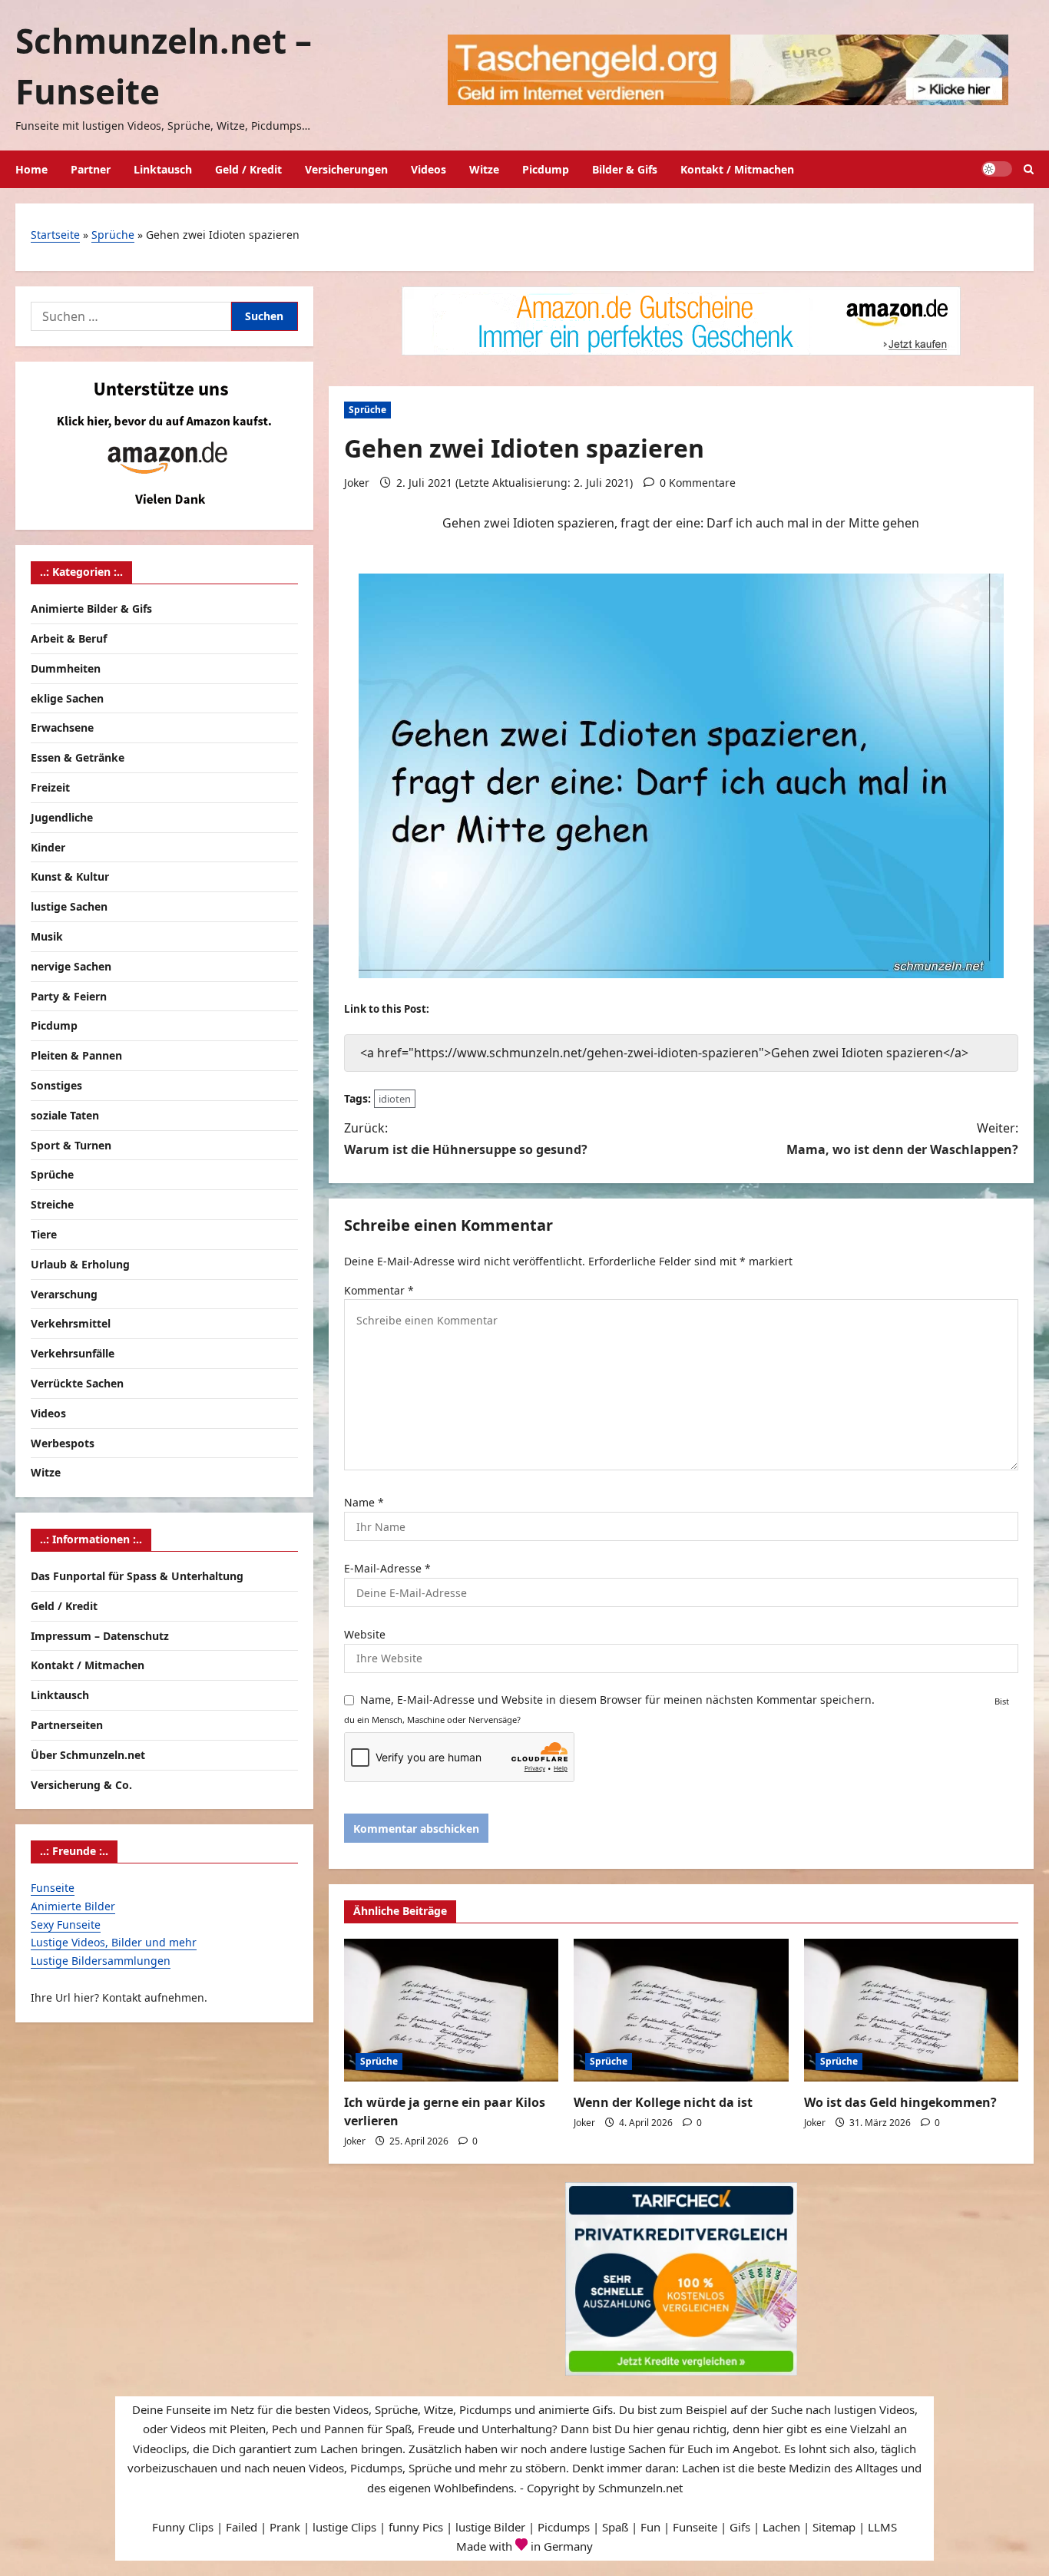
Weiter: (902, 1138)
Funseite (53, 1888)
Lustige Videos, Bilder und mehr (114, 1942)
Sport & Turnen (71, 1145)
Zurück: (466, 1138)
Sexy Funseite (66, 1925)
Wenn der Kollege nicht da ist (663, 2102)
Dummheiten (66, 668)
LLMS (882, 2527)
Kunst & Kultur (70, 876)
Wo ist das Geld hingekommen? (900, 2102)
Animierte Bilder (73, 1906)
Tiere (44, 1234)
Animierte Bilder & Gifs (91, 608)
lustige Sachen (69, 906)
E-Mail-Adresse (387, 1568)
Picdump (546, 169)
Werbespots (63, 1443)
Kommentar (379, 1290)
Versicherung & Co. (81, 1784)
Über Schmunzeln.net (88, 1755)
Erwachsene (62, 727)
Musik (47, 936)
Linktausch (163, 169)
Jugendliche (62, 817)
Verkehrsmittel (71, 1323)
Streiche (52, 1204)
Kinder (48, 847)
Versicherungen (346, 169)
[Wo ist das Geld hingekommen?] (911, 2010)
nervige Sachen (71, 966)
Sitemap (834, 2527)
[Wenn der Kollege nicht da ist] (681, 2010)
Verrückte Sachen (77, 1383)
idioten (395, 1099)
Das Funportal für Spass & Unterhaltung (137, 1576)
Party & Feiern (69, 996)
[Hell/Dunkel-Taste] (997, 169)
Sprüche (113, 235)
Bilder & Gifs (625, 169)
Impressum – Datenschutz (100, 1635)
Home (31, 169)
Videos (429, 169)
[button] (1029, 169)
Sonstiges (56, 1085)
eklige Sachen (67, 698)
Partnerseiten (67, 1725)
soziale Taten (65, 1115)
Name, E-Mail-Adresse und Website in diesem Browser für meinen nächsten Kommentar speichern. (617, 1700)
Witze (484, 169)
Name (364, 1502)
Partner (91, 169)
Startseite (55, 235)
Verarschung (64, 1294)
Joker (357, 483)
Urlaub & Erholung (80, 1264)
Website (365, 1634)
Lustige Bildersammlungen (101, 1961)
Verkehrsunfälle (73, 1353)
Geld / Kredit (248, 169)
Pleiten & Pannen (76, 1055)
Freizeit (50, 787)
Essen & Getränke (78, 757)
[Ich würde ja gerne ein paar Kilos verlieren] (451, 2010)
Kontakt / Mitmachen (737, 169)
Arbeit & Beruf (69, 638)
